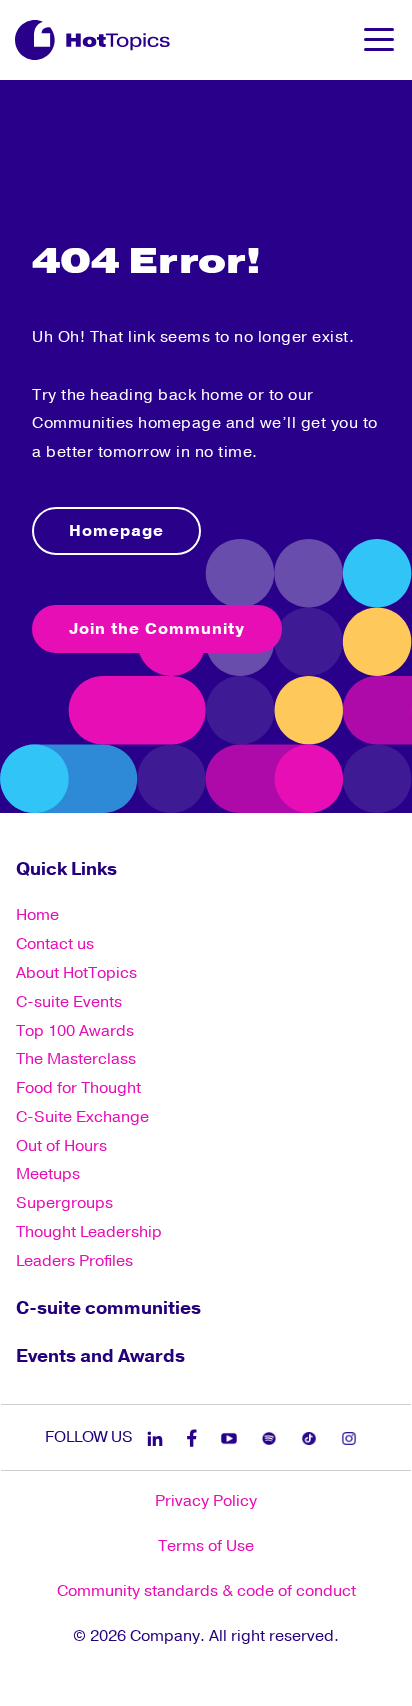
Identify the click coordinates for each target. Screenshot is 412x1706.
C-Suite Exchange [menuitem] (82, 1117)
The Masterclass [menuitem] (76, 1059)
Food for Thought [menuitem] (78, 1088)
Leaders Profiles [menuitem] (74, 1261)
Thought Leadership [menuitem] (89, 1232)
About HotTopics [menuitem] (76, 973)
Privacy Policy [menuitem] (206, 1501)
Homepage (116, 531)
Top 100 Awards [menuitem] (75, 1031)
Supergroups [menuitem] (64, 1203)
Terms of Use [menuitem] (206, 1546)
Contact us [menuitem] (55, 944)
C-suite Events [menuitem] (69, 1002)
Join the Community (157, 629)
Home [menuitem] (37, 915)
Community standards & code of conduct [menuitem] (206, 1591)
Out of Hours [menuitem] (61, 1146)
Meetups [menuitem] (48, 1174)
